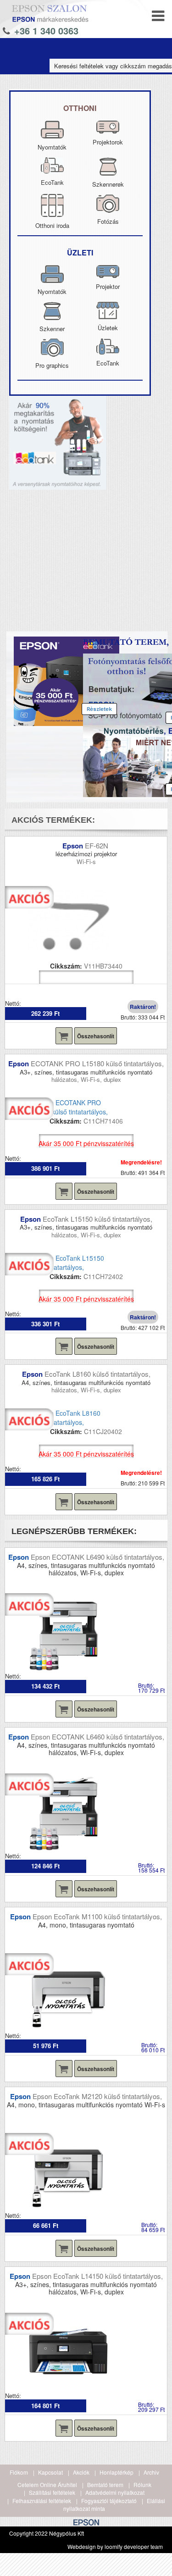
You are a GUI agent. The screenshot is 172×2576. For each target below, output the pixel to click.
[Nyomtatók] (52, 127)
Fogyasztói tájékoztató (109, 2501)
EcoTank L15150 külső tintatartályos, (97, 1219)
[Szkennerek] (108, 164)
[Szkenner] (52, 309)
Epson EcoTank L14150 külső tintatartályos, (97, 2276)
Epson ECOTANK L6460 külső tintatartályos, (97, 1737)
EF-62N (97, 845)
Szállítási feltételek (52, 2492)
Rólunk (142, 2485)
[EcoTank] (52, 164)
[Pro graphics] (52, 345)
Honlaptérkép (117, 2472)
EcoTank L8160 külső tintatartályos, (97, 1374)
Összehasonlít (96, 1036)
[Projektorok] (108, 127)
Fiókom (19, 2472)
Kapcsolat (50, 2472)
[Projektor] (108, 272)
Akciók (81, 2472)
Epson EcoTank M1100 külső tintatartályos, (97, 1916)
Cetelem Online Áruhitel (47, 2485)
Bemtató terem (105, 2485)
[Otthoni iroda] (52, 201)
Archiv (151, 2472)
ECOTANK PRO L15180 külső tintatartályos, (97, 1063)
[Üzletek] (108, 309)
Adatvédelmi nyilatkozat (115, 2492)
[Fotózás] (108, 201)
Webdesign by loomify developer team (115, 2546)
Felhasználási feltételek (42, 2501)
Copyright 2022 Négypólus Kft (47, 2533)
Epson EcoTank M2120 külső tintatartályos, (97, 2096)
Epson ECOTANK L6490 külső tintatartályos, (97, 1557)
